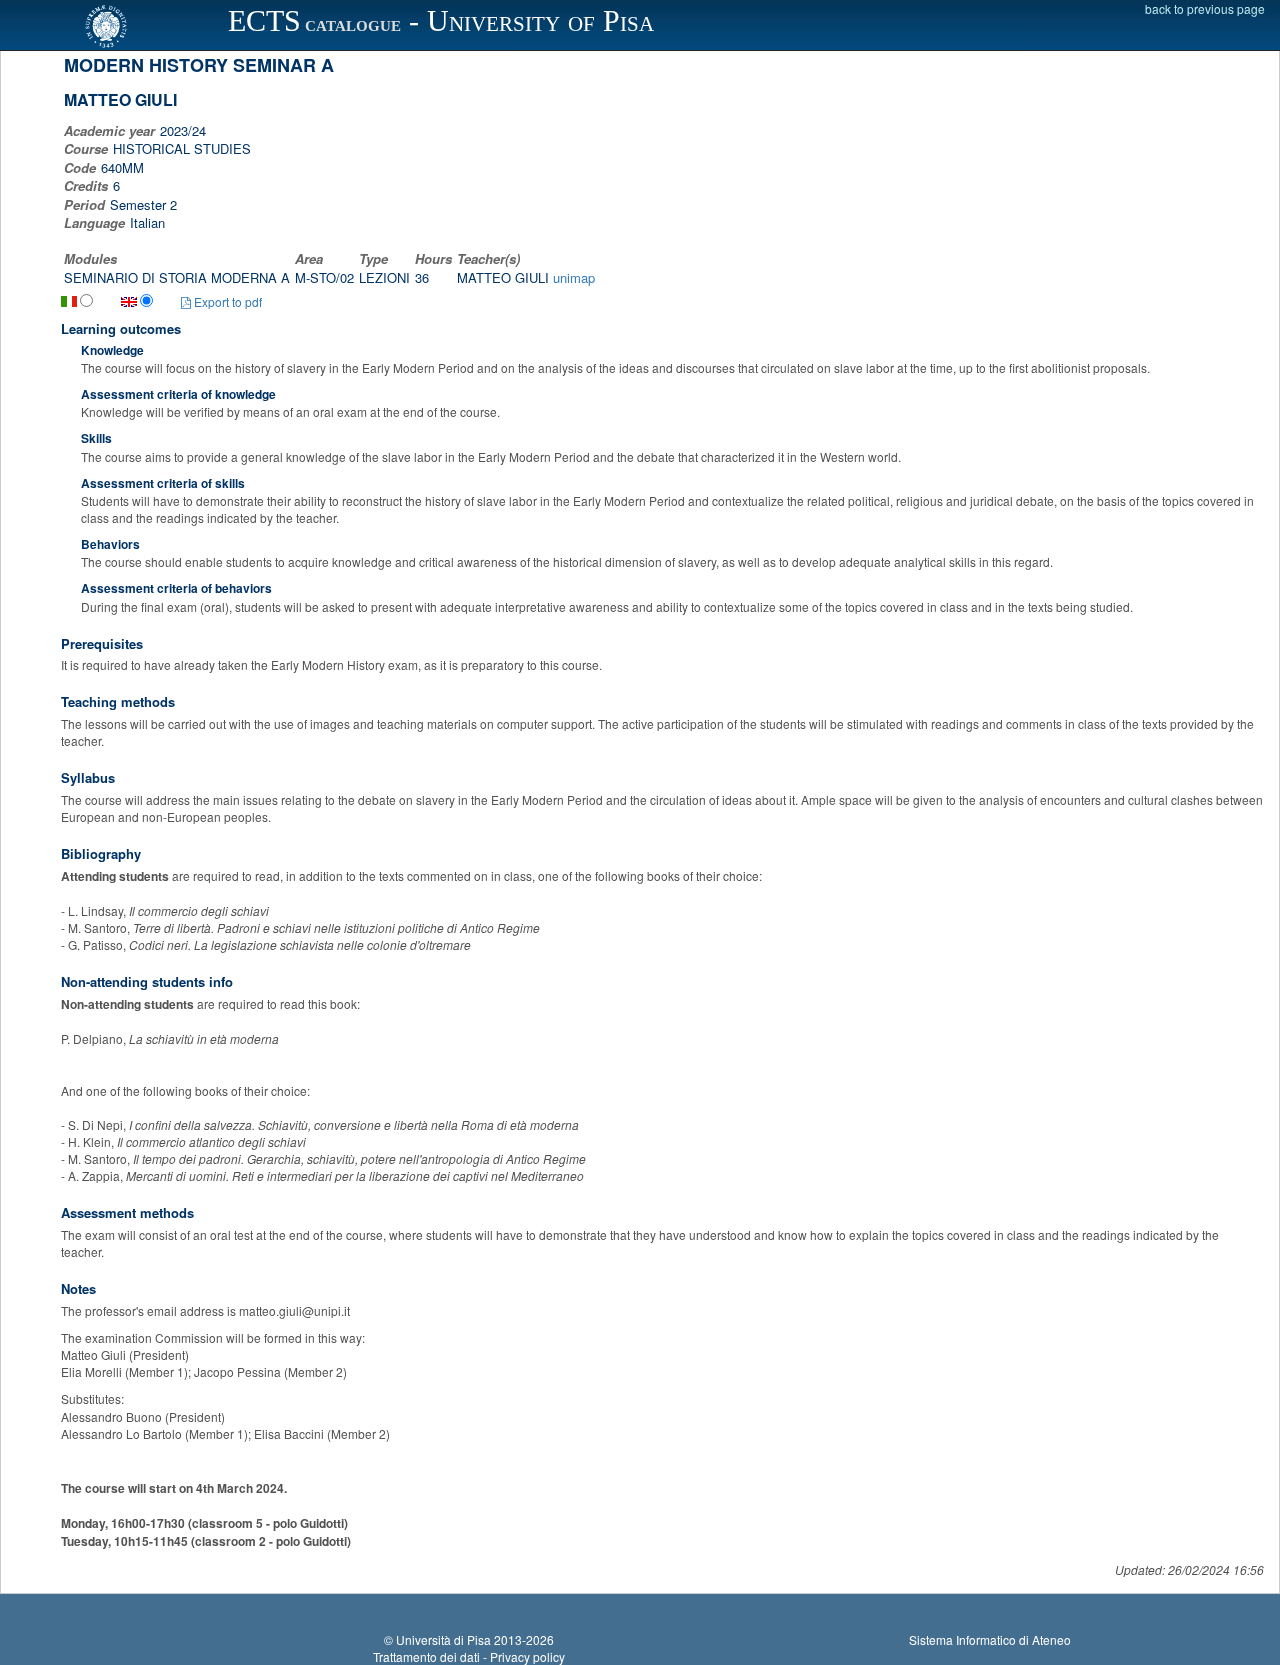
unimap (574, 277)
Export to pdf (226, 301)
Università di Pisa (443, 1639)
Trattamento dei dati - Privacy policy (469, 1656)
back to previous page (1205, 8)
